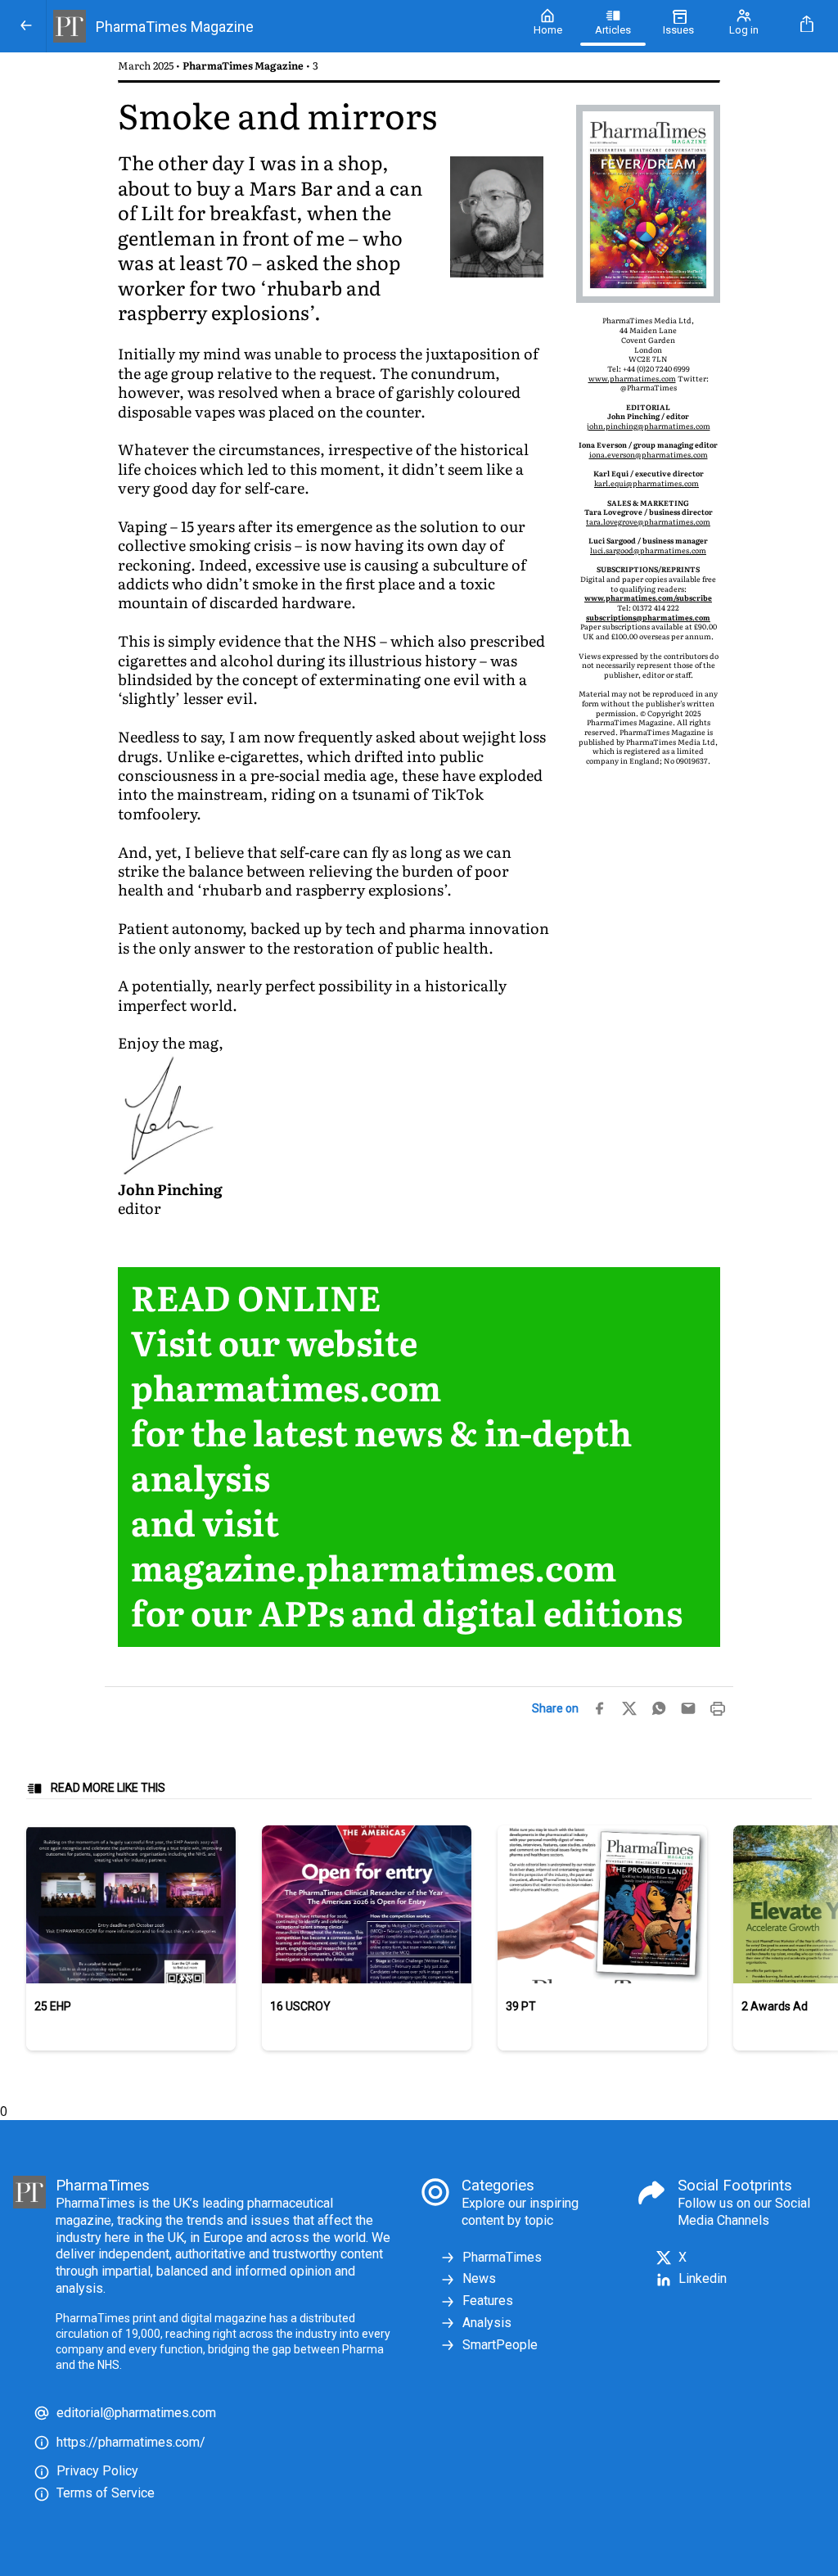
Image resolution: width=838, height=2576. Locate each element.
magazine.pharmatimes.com (374, 1566)
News (479, 2278)
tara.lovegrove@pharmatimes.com (648, 521)
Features (488, 2301)
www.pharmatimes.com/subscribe (648, 598)
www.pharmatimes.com (632, 378)
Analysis (487, 2323)
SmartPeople (500, 2345)
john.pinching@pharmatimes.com (649, 426)
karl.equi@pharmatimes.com (647, 483)
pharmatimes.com (286, 1386)
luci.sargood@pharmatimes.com (648, 550)
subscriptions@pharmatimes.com (648, 617)
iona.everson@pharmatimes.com (649, 454)
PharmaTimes (502, 2257)
